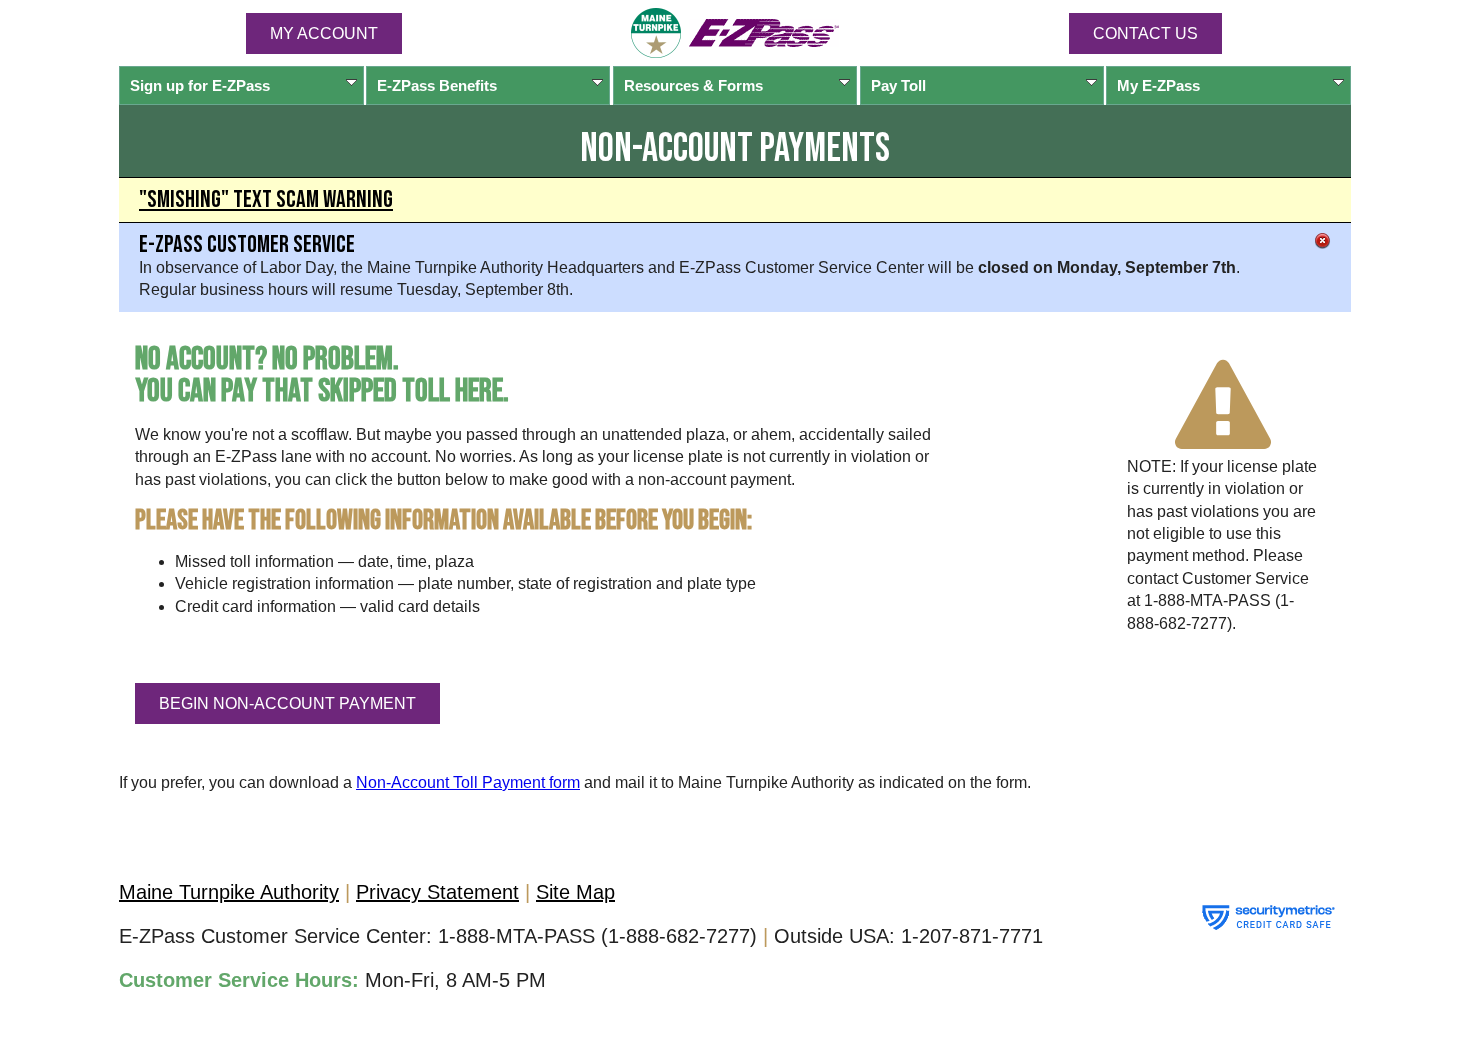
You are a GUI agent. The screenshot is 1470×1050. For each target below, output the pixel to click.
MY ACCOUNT (324, 33)
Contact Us (1145, 33)
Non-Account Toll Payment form (468, 782)
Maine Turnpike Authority (229, 892)
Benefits (437, 85)
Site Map (575, 892)
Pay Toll (898, 85)
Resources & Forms (693, 85)
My (1158, 85)
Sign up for (200, 85)
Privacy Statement (437, 892)
